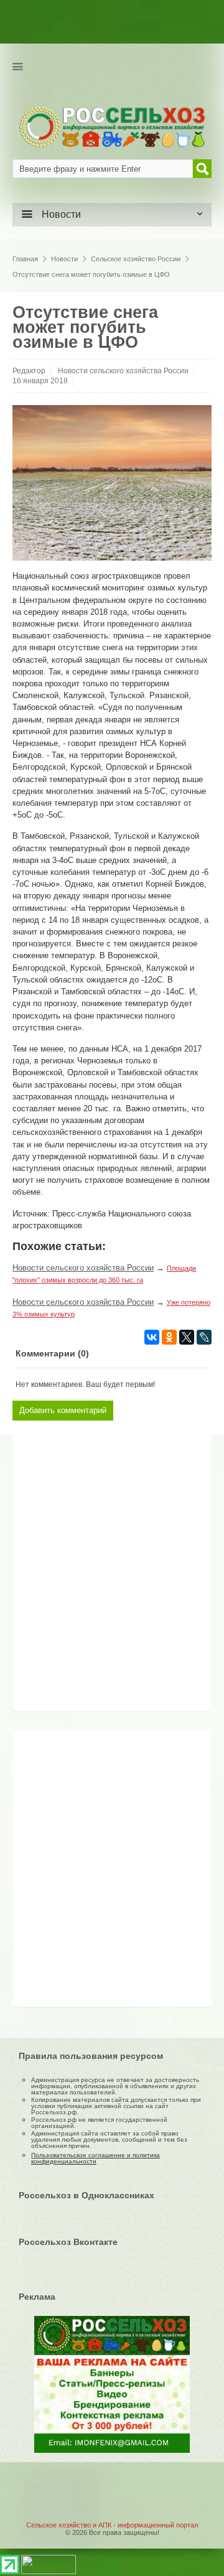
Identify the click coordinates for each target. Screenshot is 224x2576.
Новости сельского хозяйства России (123, 371)
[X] (187, 1337)
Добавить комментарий (63, 1410)
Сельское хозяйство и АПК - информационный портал (112, 2525)
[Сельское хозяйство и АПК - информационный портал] (112, 126)
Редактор (29, 371)
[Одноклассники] (169, 1337)
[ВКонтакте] (152, 1337)
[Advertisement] (96, 1577)
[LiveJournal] (204, 1337)
